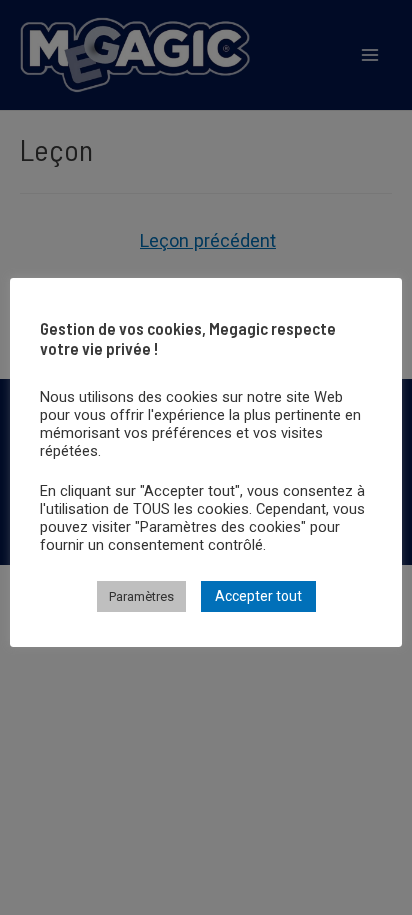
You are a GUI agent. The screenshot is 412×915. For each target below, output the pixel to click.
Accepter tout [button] (258, 596)
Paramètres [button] (141, 596)
